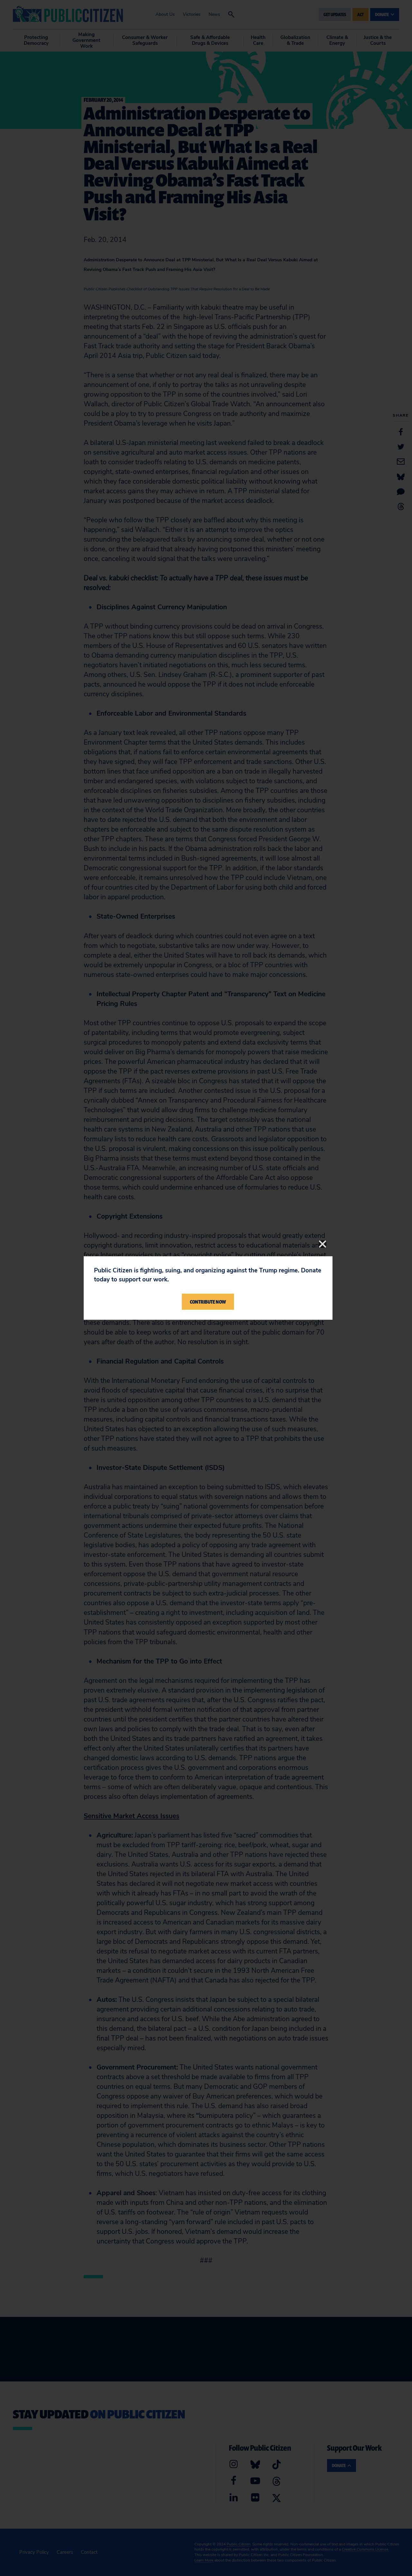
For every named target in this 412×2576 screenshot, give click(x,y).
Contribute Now (208, 1302)
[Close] (323, 1244)
